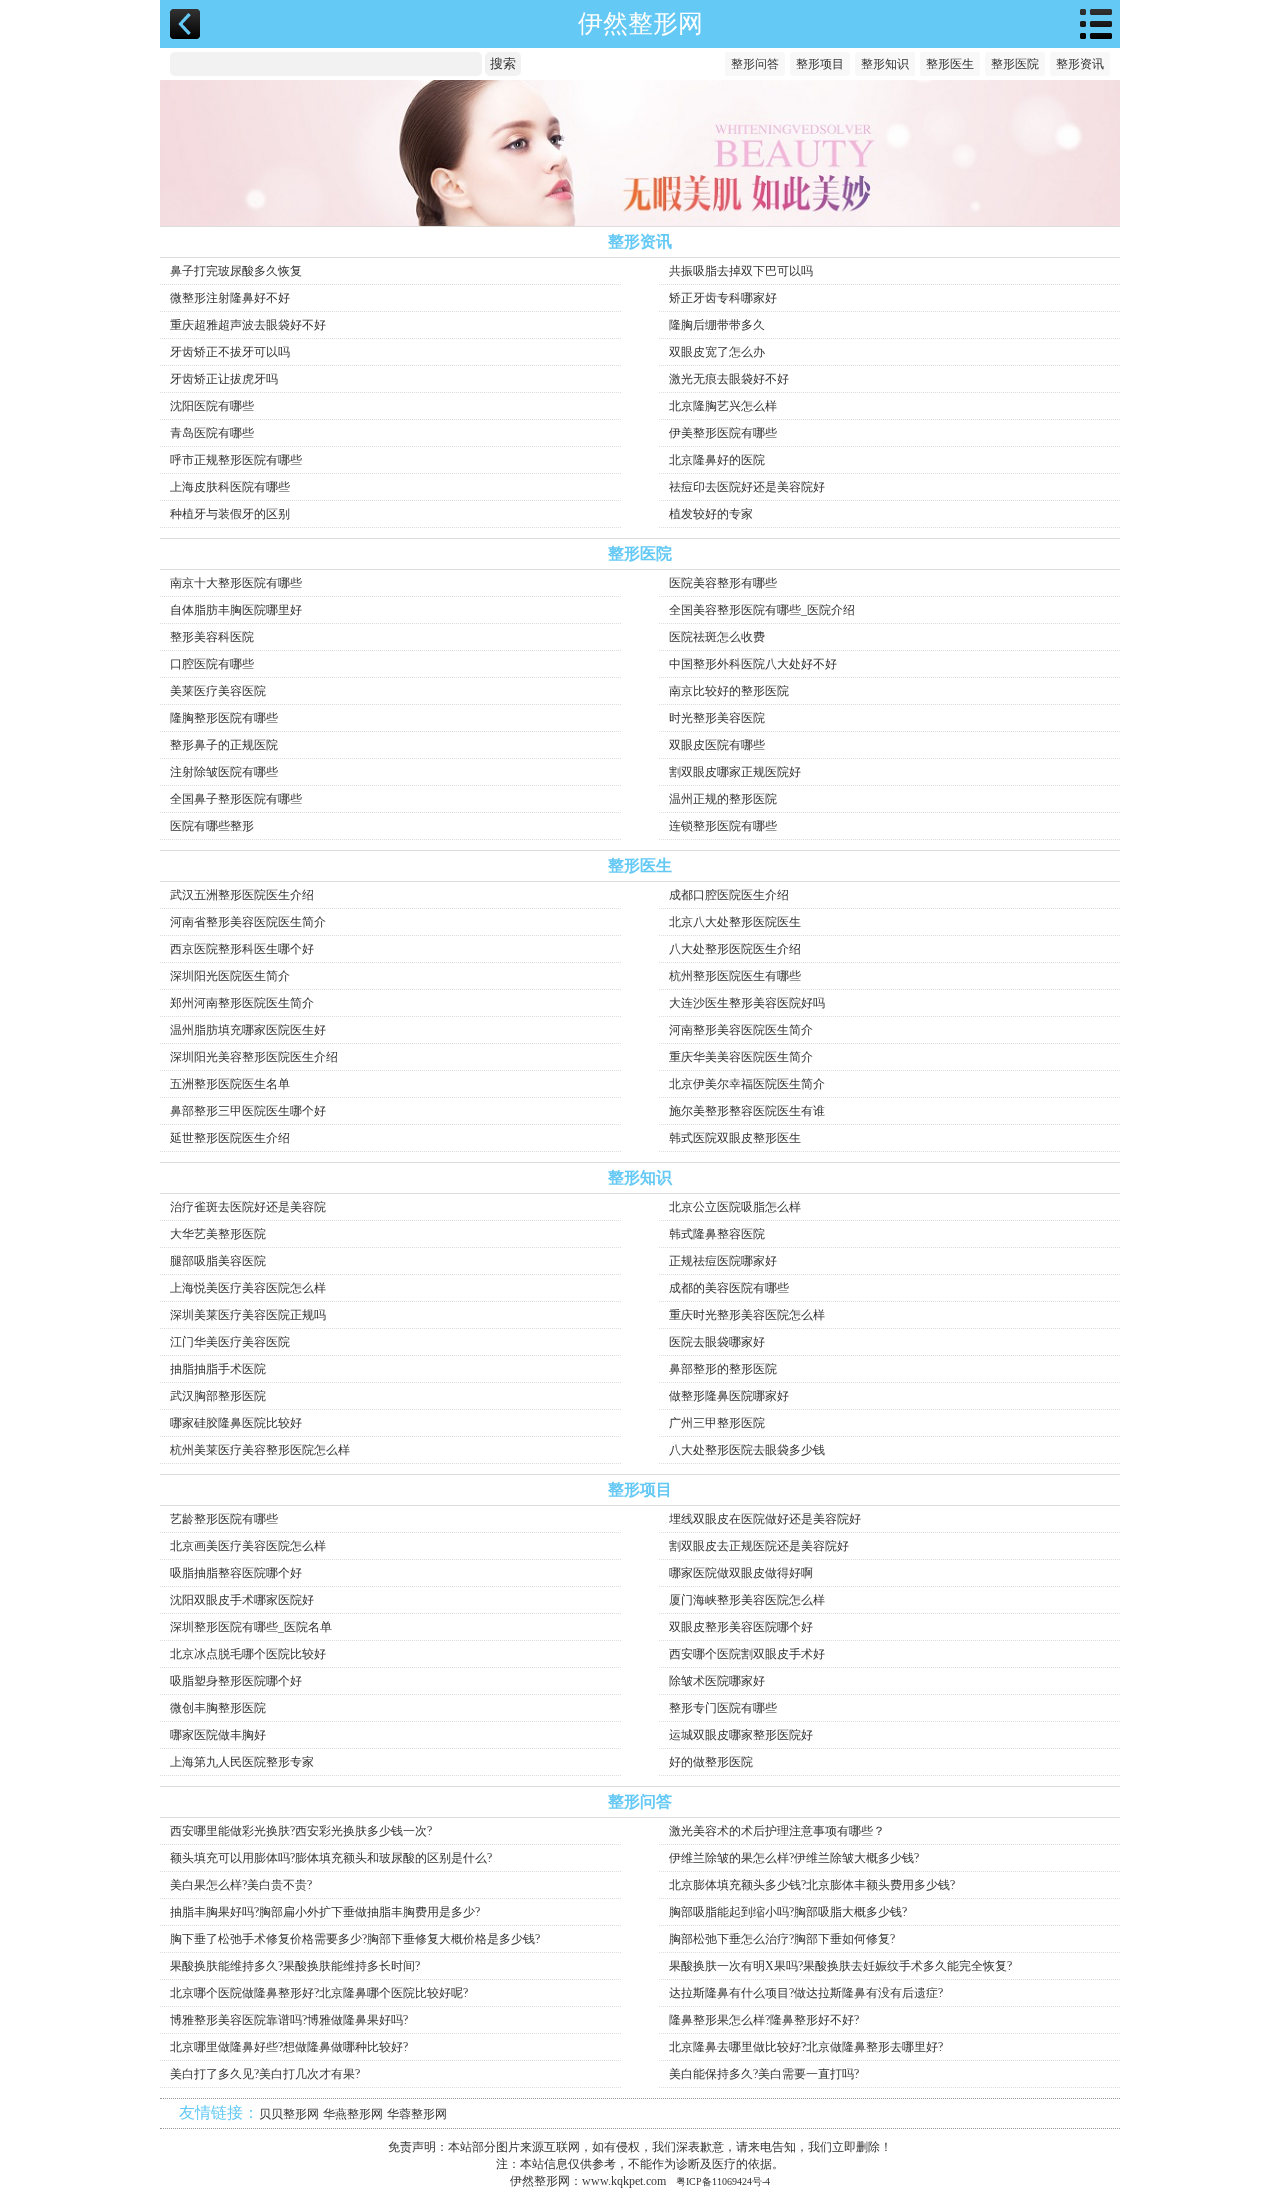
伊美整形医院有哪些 (723, 433)
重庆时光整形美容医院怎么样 (747, 1315)
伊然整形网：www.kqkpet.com (588, 2181)
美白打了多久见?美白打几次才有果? (265, 2074)
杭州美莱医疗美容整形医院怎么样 (260, 1450)
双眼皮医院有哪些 (717, 745)
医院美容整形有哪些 (723, 583)
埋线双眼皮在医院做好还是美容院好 (765, 1519)
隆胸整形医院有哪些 (224, 718)
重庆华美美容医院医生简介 (741, 1057)
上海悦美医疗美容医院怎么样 (248, 1288)
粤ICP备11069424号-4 (723, 2181)
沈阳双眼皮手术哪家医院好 (242, 1600)
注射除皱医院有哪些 (224, 772)
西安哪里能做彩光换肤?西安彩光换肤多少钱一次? (301, 1831)
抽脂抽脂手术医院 (218, 1369)
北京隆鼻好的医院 (717, 460)
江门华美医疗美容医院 (230, 1342)
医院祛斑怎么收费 (717, 637)
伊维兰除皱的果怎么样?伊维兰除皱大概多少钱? (794, 1858)
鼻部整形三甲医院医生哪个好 (248, 1111)
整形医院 (1015, 64)
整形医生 (950, 64)
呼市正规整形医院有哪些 (236, 460)
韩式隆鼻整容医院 (717, 1234)
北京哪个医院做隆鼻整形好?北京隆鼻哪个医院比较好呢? (319, 1993)
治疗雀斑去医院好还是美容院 (248, 1207)
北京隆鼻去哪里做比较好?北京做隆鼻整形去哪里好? (806, 2047)
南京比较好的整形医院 (729, 691)
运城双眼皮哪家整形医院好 (741, 1735)
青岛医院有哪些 (212, 433)
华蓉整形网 (417, 2114)
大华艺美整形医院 (218, 1234)
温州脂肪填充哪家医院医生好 (248, 1030)
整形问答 (755, 64)
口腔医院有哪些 (212, 664)
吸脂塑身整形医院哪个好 (236, 1681)
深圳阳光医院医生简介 (230, 976)
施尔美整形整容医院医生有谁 (747, 1111)
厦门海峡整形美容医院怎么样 (747, 1600)
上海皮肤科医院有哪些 (230, 487)
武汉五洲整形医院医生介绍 (242, 895)
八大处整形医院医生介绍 (735, 949)
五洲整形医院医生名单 (230, 1084)
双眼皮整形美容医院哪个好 (741, 1627)
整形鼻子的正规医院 (224, 745)
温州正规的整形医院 (723, 799)
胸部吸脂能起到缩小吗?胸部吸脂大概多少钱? (788, 1912)
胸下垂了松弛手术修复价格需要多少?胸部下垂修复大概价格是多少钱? (355, 1939)
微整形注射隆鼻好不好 (230, 298)
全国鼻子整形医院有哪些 (236, 799)
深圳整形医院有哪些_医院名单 (251, 1627)
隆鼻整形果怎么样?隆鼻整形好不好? (764, 2020)
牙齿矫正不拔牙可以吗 (230, 352)
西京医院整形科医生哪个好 (242, 949)
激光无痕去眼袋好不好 (729, 379)
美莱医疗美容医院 (218, 691)
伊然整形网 (640, 23)
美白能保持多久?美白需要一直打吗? (764, 2074)
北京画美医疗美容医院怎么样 (248, 1546)
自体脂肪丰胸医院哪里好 (236, 610)
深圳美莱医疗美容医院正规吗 (248, 1315)
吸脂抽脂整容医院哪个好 (236, 1573)
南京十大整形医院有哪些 (236, 583)
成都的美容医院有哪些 (729, 1288)
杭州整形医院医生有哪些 (735, 976)
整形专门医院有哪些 (723, 1708)
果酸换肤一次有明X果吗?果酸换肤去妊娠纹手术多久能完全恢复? (840, 1966)
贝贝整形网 (289, 2114)
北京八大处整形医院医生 (735, 922)
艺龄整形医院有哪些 (224, 1519)
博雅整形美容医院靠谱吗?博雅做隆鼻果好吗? (289, 2020)
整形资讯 (1080, 64)
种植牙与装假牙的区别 (230, 514)
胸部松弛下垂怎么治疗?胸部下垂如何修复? (782, 1939)
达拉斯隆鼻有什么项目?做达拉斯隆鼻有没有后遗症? (806, 1993)
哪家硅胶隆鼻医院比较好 (236, 1423)
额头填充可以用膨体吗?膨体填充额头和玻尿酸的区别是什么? (331, 1858)
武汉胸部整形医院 (218, 1396)
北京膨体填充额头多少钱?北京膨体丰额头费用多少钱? (812, 1885)
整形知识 (885, 64)
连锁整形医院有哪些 (723, 826)
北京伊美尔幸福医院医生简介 (747, 1084)
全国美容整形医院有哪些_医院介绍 (762, 610)
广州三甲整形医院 (717, 1423)
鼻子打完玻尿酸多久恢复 (236, 271)
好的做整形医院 (711, 1762)
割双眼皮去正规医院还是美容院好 (759, 1546)
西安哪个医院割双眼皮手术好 (747, 1654)
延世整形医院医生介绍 (230, 1138)
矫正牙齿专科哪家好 (723, 298)
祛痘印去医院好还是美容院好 (747, 487)
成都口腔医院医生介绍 (729, 895)
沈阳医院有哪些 (212, 406)
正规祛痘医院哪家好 (723, 1261)
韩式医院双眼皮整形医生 (735, 1138)
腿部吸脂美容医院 (218, 1261)
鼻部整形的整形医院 (723, 1369)
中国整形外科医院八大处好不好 (753, 664)
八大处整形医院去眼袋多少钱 (747, 1450)
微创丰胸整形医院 (218, 1708)
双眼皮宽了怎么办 (717, 352)
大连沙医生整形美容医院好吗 (747, 1003)
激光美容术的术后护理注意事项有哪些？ (777, 1831)
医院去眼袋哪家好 (717, 1342)
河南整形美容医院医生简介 (741, 1030)
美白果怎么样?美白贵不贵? (241, 1885)
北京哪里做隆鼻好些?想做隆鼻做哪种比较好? (289, 2047)
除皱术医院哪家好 (717, 1681)
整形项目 (820, 64)
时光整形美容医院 (717, 718)
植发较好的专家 (711, 514)
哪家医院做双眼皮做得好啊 (741, 1573)
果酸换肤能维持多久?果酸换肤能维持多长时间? (295, 1966)
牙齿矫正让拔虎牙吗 (224, 379)
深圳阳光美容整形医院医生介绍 (254, 1057)
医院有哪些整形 (212, 826)
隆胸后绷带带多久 (717, 325)
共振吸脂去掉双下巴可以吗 (741, 271)
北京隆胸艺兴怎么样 (723, 406)
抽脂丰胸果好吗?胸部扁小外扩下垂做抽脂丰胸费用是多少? (325, 1912)
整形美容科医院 (212, 637)
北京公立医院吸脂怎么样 (735, 1207)
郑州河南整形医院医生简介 (242, 1003)
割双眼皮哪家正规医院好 (735, 772)
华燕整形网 (353, 2114)
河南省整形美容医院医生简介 (248, 922)
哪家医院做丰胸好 (218, 1735)
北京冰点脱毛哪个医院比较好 (248, 1654)
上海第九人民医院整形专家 (242, 1762)
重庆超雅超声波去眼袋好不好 (248, 325)
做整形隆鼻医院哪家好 (729, 1396)
